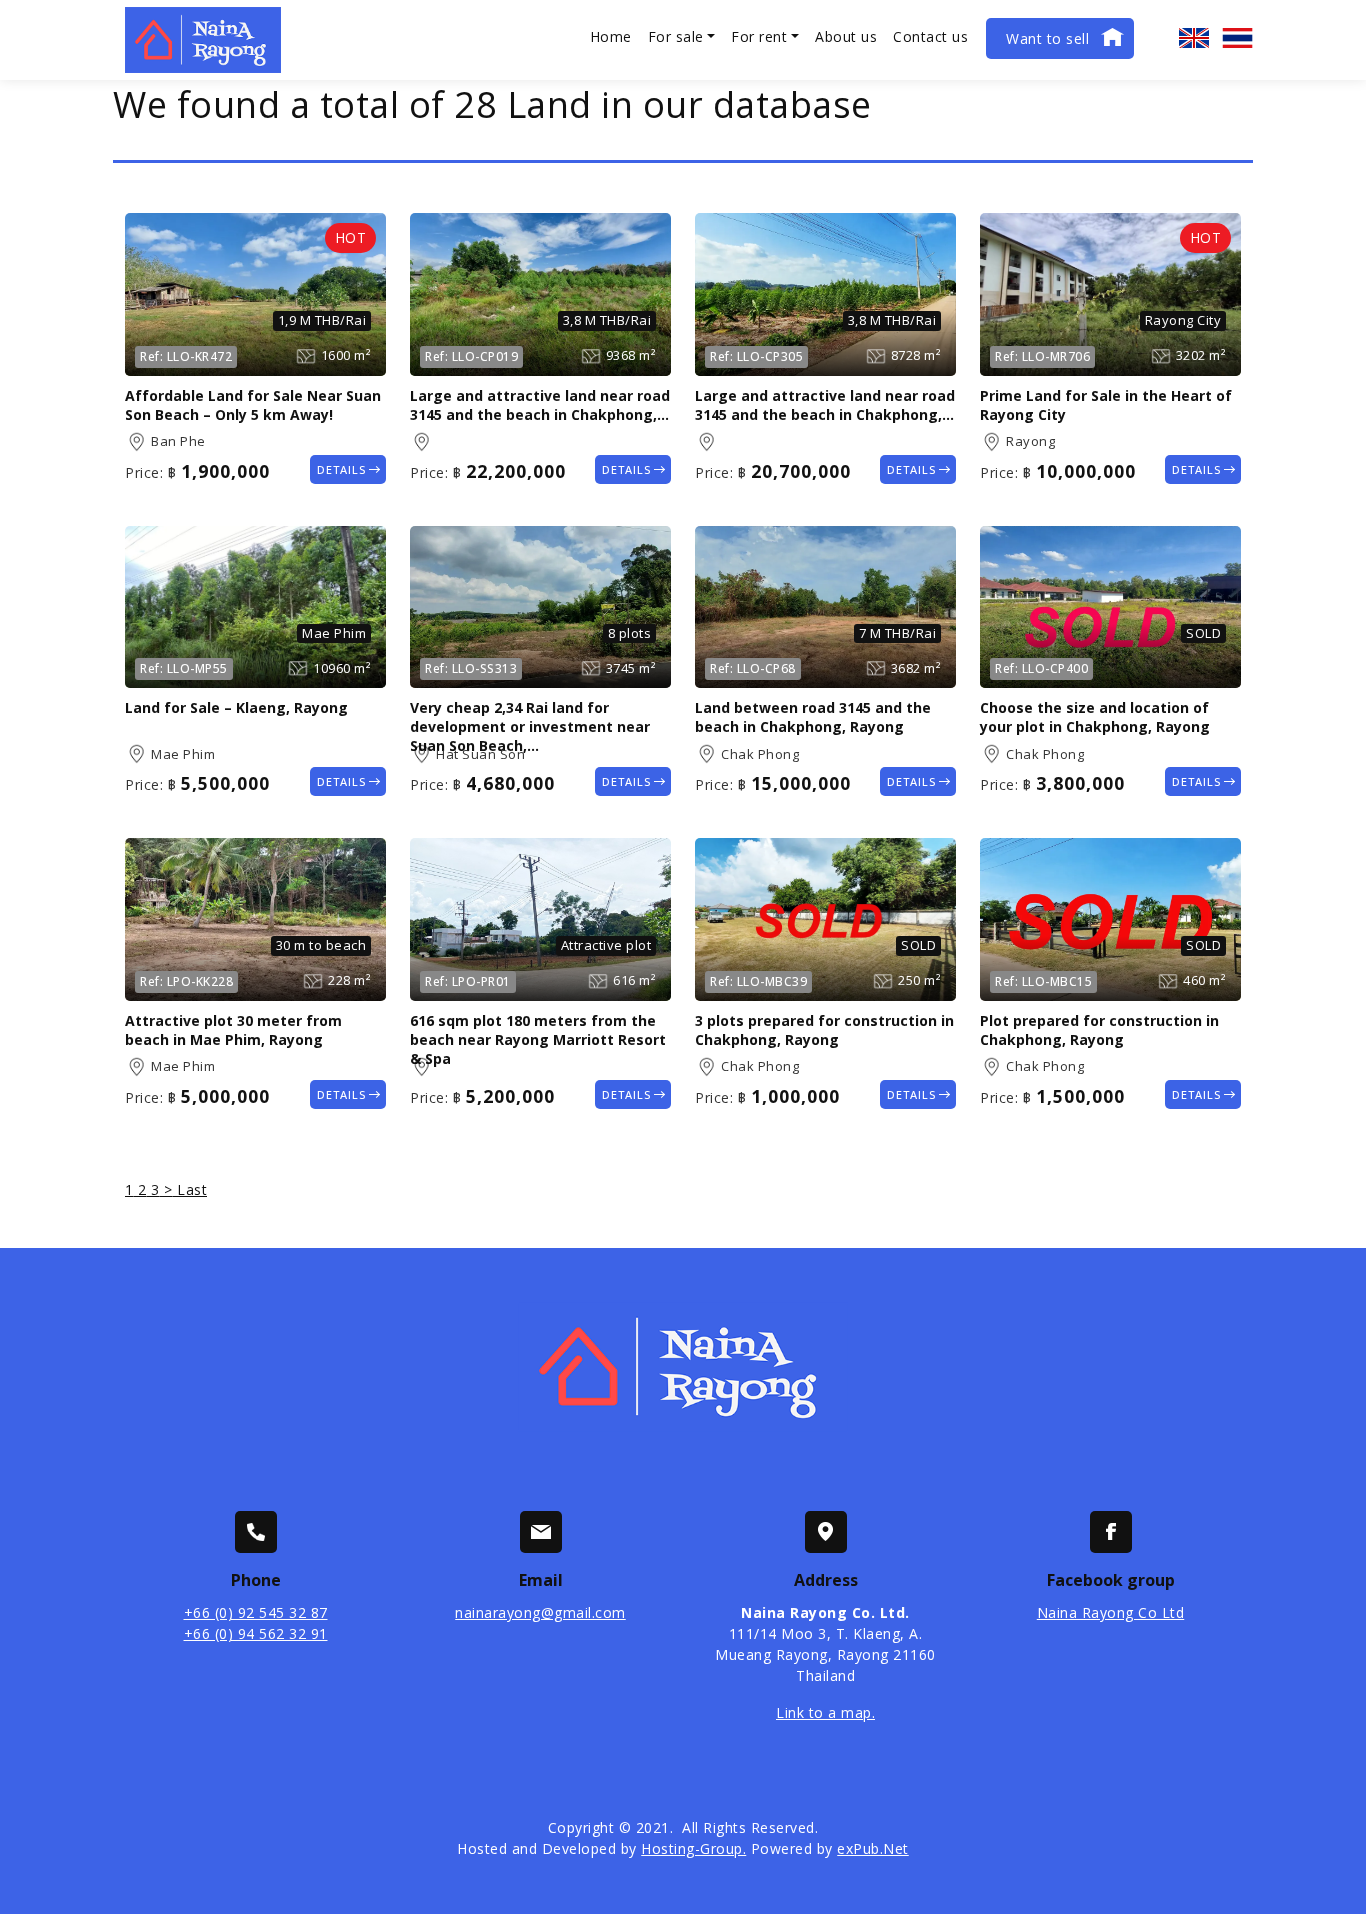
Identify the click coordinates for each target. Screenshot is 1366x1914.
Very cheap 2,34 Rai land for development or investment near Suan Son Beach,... (530, 726)
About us (846, 36)
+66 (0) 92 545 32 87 (256, 1612)
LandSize (306, 356)
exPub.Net (873, 1848)
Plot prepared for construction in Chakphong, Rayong (1099, 1030)
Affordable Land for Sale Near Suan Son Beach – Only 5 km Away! (253, 405)
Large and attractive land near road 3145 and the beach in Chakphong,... (540, 405)
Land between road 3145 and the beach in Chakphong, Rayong (813, 717)
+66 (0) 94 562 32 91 (256, 1633)
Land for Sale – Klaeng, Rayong (236, 707)
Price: (144, 472)
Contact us (930, 36)
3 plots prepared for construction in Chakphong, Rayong (824, 1030)
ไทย (1238, 38)
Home (611, 36)
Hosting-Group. (693, 1848)
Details (341, 469)
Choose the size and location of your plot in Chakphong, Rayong (1095, 717)
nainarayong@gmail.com (540, 1612)
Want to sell (1047, 38)
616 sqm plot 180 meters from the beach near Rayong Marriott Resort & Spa (538, 1039)
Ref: (151, 356)
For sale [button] (676, 36)
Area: (136, 442)
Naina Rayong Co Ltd (1111, 1612)
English (1195, 38)
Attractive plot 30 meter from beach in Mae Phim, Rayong (233, 1030)
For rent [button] (759, 36)
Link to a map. (825, 1712)
